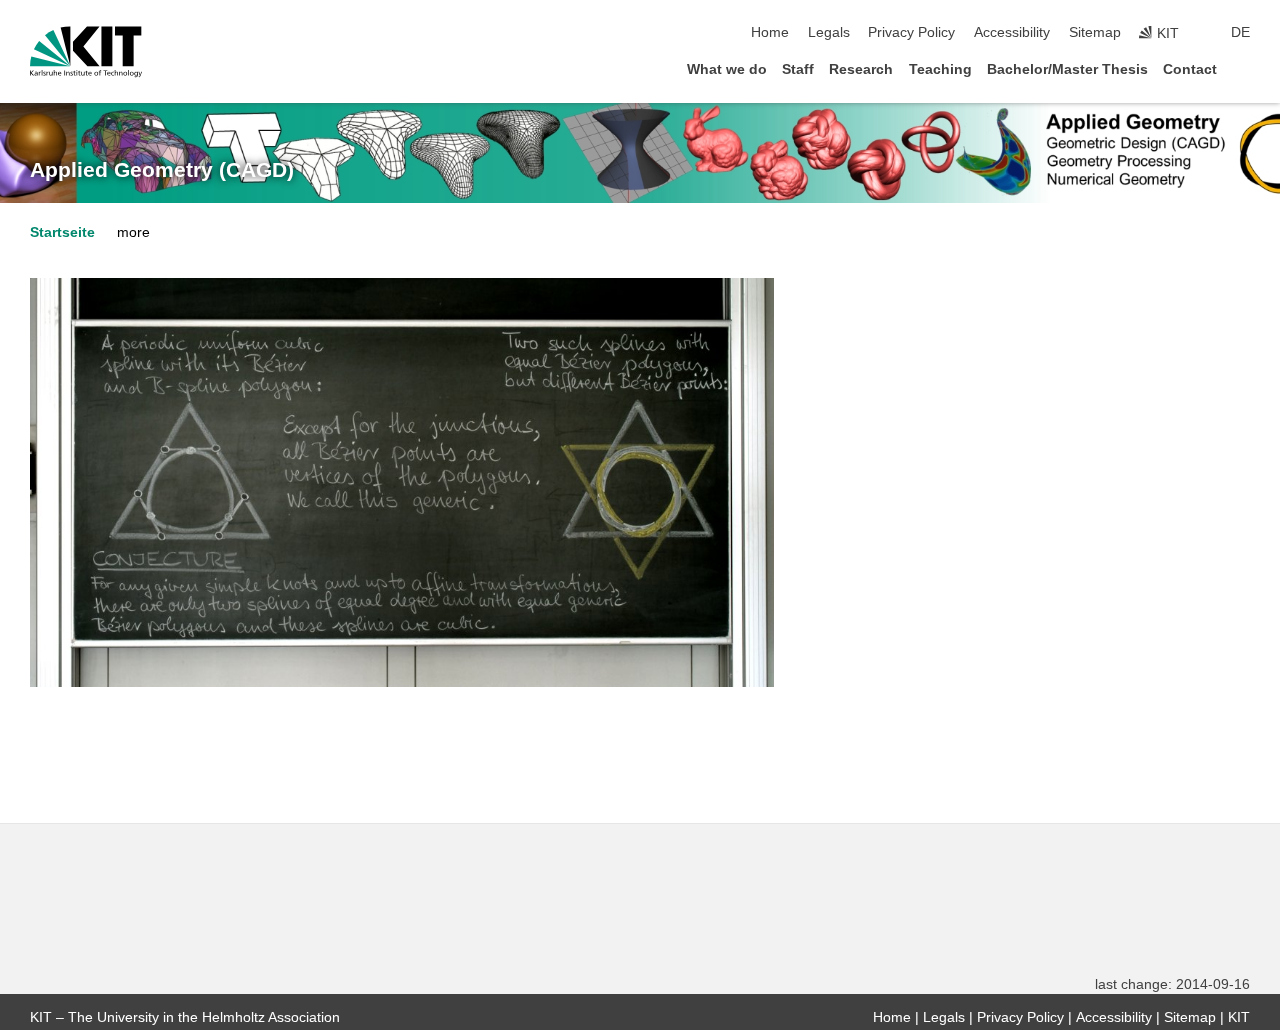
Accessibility (1012, 32)
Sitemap (1095, 32)
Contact (1190, 69)
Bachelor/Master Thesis (1067, 69)
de (1240, 32)
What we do (727, 69)
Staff (798, 69)
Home (770, 32)
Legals (829, 32)
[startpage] (1244, 68)
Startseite (62, 232)
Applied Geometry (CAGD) (162, 170)
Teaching (940, 69)
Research (861, 69)
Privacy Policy (911, 32)
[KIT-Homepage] (86, 52)
